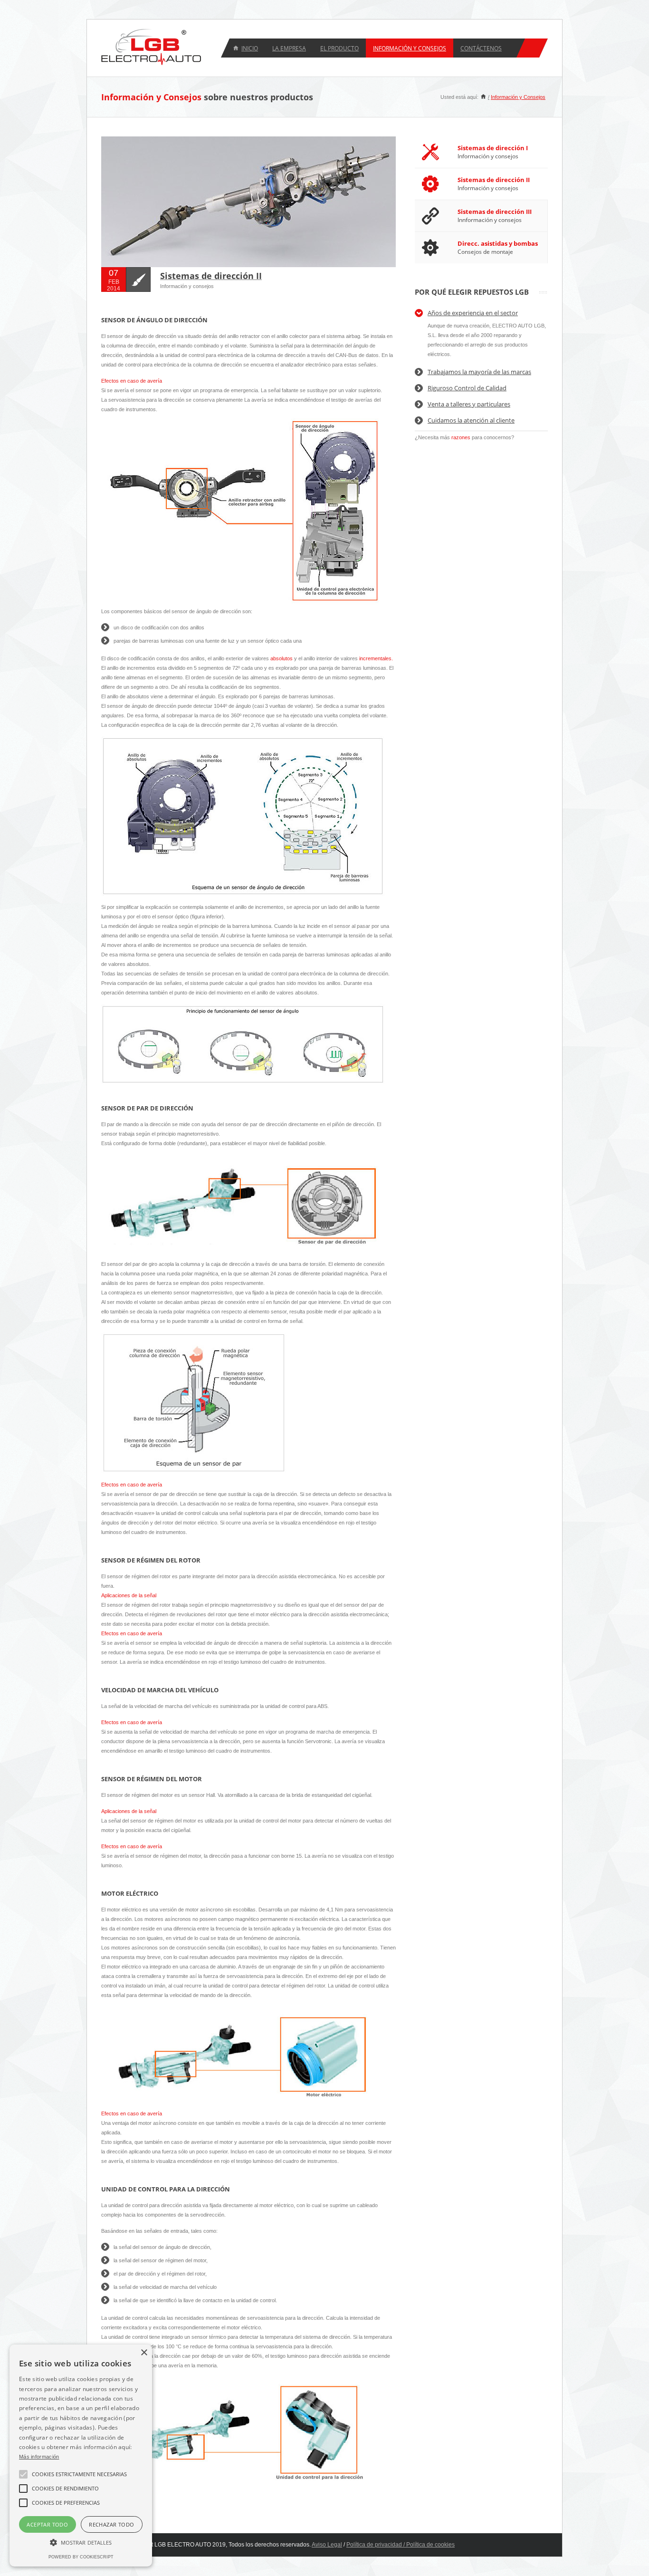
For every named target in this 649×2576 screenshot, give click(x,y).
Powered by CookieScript (81, 2557)
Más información (39, 2457)
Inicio (250, 48)
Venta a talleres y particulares (469, 404)
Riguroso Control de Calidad (467, 388)
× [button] (144, 2353)
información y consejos (410, 48)
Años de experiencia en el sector (473, 313)
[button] (81, 2542)
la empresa (289, 48)
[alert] (81, 2455)
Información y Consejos (518, 97)
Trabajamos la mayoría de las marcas (479, 372)
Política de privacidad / (376, 2545)
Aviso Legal (327, 2545)
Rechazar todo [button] (111, 2524)
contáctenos (481, 48)
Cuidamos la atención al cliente (471, 420)
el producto (339, 48)
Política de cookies (430, 2545)
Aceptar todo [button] (47, 2524)
